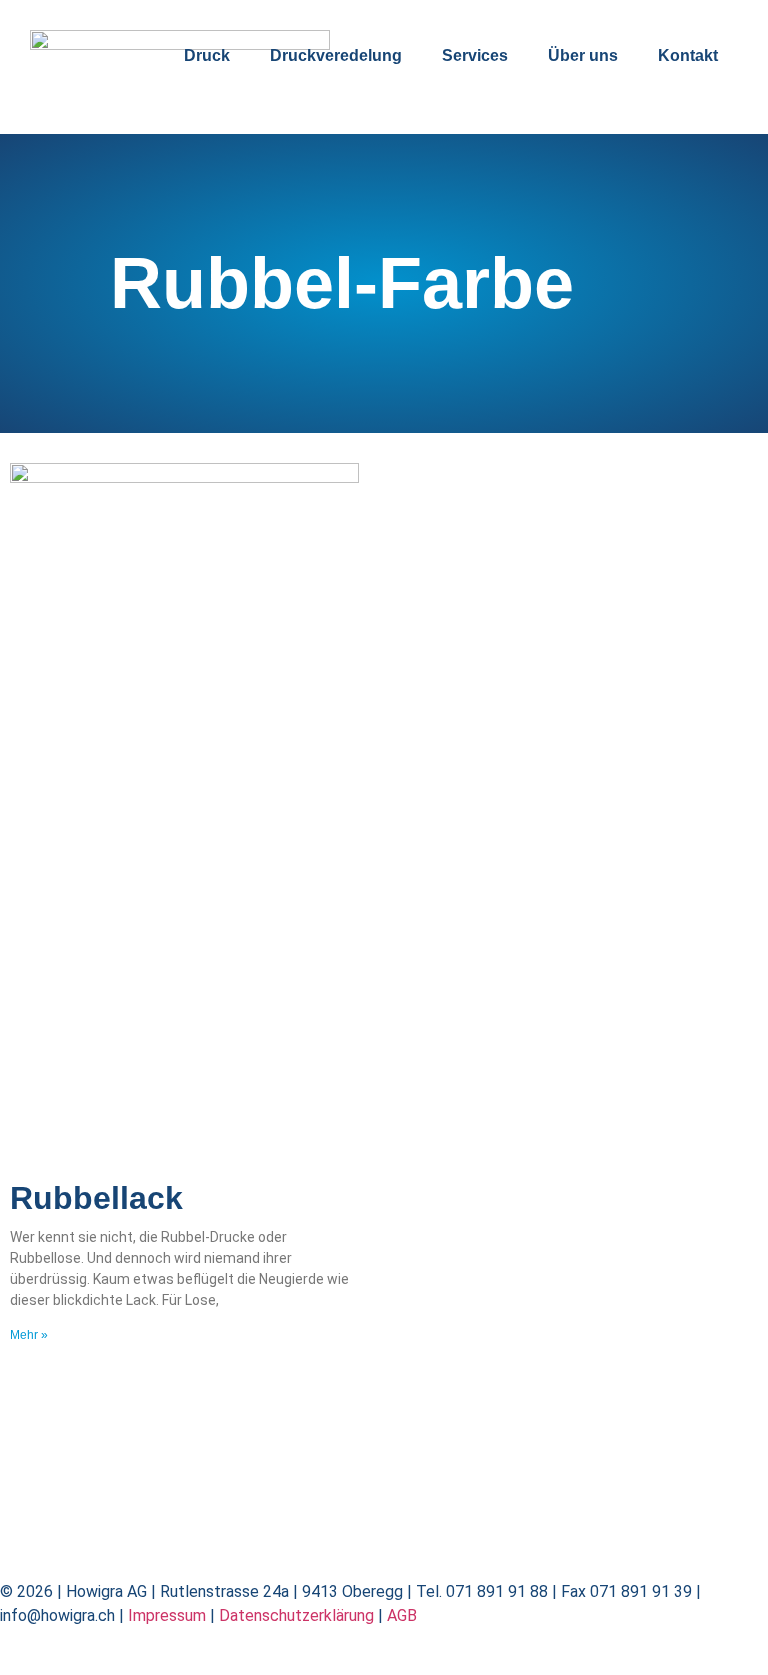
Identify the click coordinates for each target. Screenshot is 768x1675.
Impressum (167, 1615)
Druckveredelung (336, 55)
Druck (207, 55)
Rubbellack (96, 1198)
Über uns (583, 55)
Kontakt (688, 55)
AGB (402, 1615)
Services (475, 55)
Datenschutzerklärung (296, 1615)
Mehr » (29, 1335)
